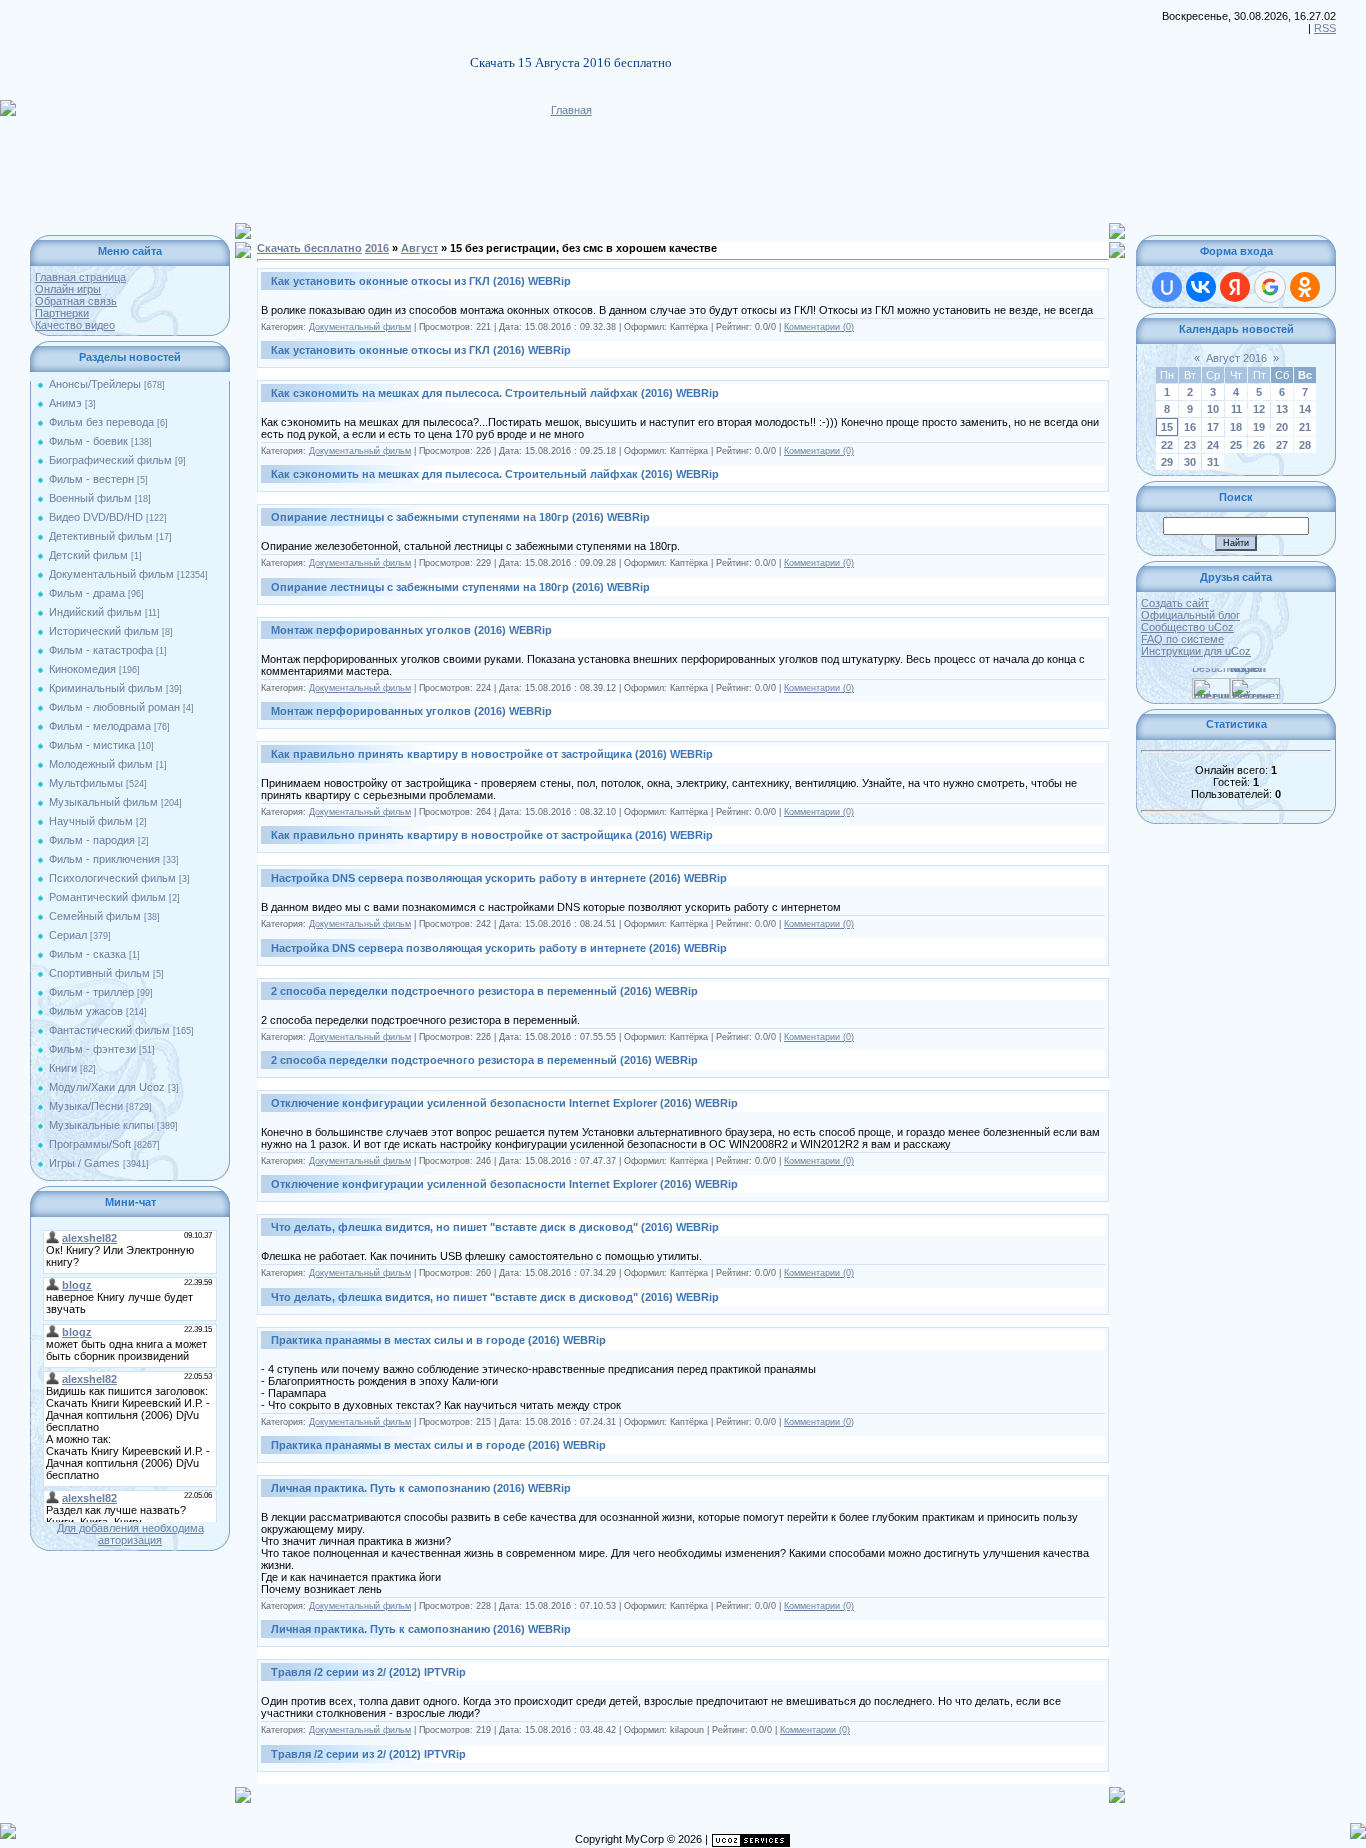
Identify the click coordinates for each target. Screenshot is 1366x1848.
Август (419, 248)
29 (1167, 462)
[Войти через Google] (1270, 287)
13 (1282, 409)
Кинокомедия (82, 669)
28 (1305, 445)
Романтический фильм (107, 897)
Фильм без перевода (101, 422)
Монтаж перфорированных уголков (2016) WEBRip (411, 630)
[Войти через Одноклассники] (1305, 287)
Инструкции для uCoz (1196, 651)
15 (1167, 427)
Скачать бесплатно (309, 248)
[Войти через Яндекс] (1235, 287)
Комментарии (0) (819, 327)
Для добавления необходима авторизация (130, 1534)
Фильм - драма (87, 593)
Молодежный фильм (101, 764)
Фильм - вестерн (91, 479)
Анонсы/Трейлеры (95, 384)
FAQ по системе (1182, 639)
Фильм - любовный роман (114, 707)
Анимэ (65, 403)
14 (1305, 409)
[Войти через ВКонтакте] (1201, 287)
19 (1259, 427)
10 (1213, 409)
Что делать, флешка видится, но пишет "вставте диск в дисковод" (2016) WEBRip (495, 1227)
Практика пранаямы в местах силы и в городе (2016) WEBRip (438, 1340)
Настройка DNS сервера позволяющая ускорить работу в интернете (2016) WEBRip (499, 878)
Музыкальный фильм (103, 802)
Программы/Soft (90, 1144)
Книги (63, 1068)
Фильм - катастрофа (101, 650)
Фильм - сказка (87, 954)
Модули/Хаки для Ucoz (107, 1087)
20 (1282, 427)
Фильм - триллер (91, 992)
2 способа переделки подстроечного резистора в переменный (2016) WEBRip (484, 991)
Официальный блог (1190, 615)
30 (1190, 462)
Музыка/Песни (86, 1106)
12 (1259, 409)
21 (1305, 427)
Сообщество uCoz (1187, 627)
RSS (1325, 28)
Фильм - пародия (92, 840)
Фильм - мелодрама (100, 726)
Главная (571, 110)
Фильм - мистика (92, 745)
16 (1190, 427)
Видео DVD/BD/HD (96, 517)
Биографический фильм (110, 460)
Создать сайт (1175, 603)
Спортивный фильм (99, 973)
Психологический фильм (112, 878)
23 (1190, 445)
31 (1213, 462)
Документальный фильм (111, 574)
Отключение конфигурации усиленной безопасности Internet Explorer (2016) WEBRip (504, 1103)
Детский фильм (88, 555)
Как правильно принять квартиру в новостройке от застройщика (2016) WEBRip (492, 754)
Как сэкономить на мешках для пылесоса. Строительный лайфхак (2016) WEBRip (495, 393)
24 (1213, 445)
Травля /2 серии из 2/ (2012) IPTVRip (368, 1672)
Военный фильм (90, 498)
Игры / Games (84, 1163)
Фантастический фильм (109, 1030)
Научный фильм (91, 821)
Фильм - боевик (88, 441)
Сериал (68, 935)
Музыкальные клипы (101, 1125)
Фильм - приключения (104, 859)
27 (1282, 445)
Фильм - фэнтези (92, 1049)
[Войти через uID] (1167, 287)
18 (1236, 427)
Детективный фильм (101, 536)
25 (1236, 445)
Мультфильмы (86, 783)
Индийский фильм (95, 612)
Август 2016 (1236, 358)
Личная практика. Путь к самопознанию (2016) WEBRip (421, 1488)
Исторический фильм (104, 631)
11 (1236, 409)
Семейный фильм (95, 916)
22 (1167, 445)
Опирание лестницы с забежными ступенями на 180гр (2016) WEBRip (460, 517)
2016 (377, 248)
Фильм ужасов (86, 1011)
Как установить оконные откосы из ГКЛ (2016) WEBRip (421, 281)
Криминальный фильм (106, 688)
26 (1259, 445)
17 (1213, 427)
